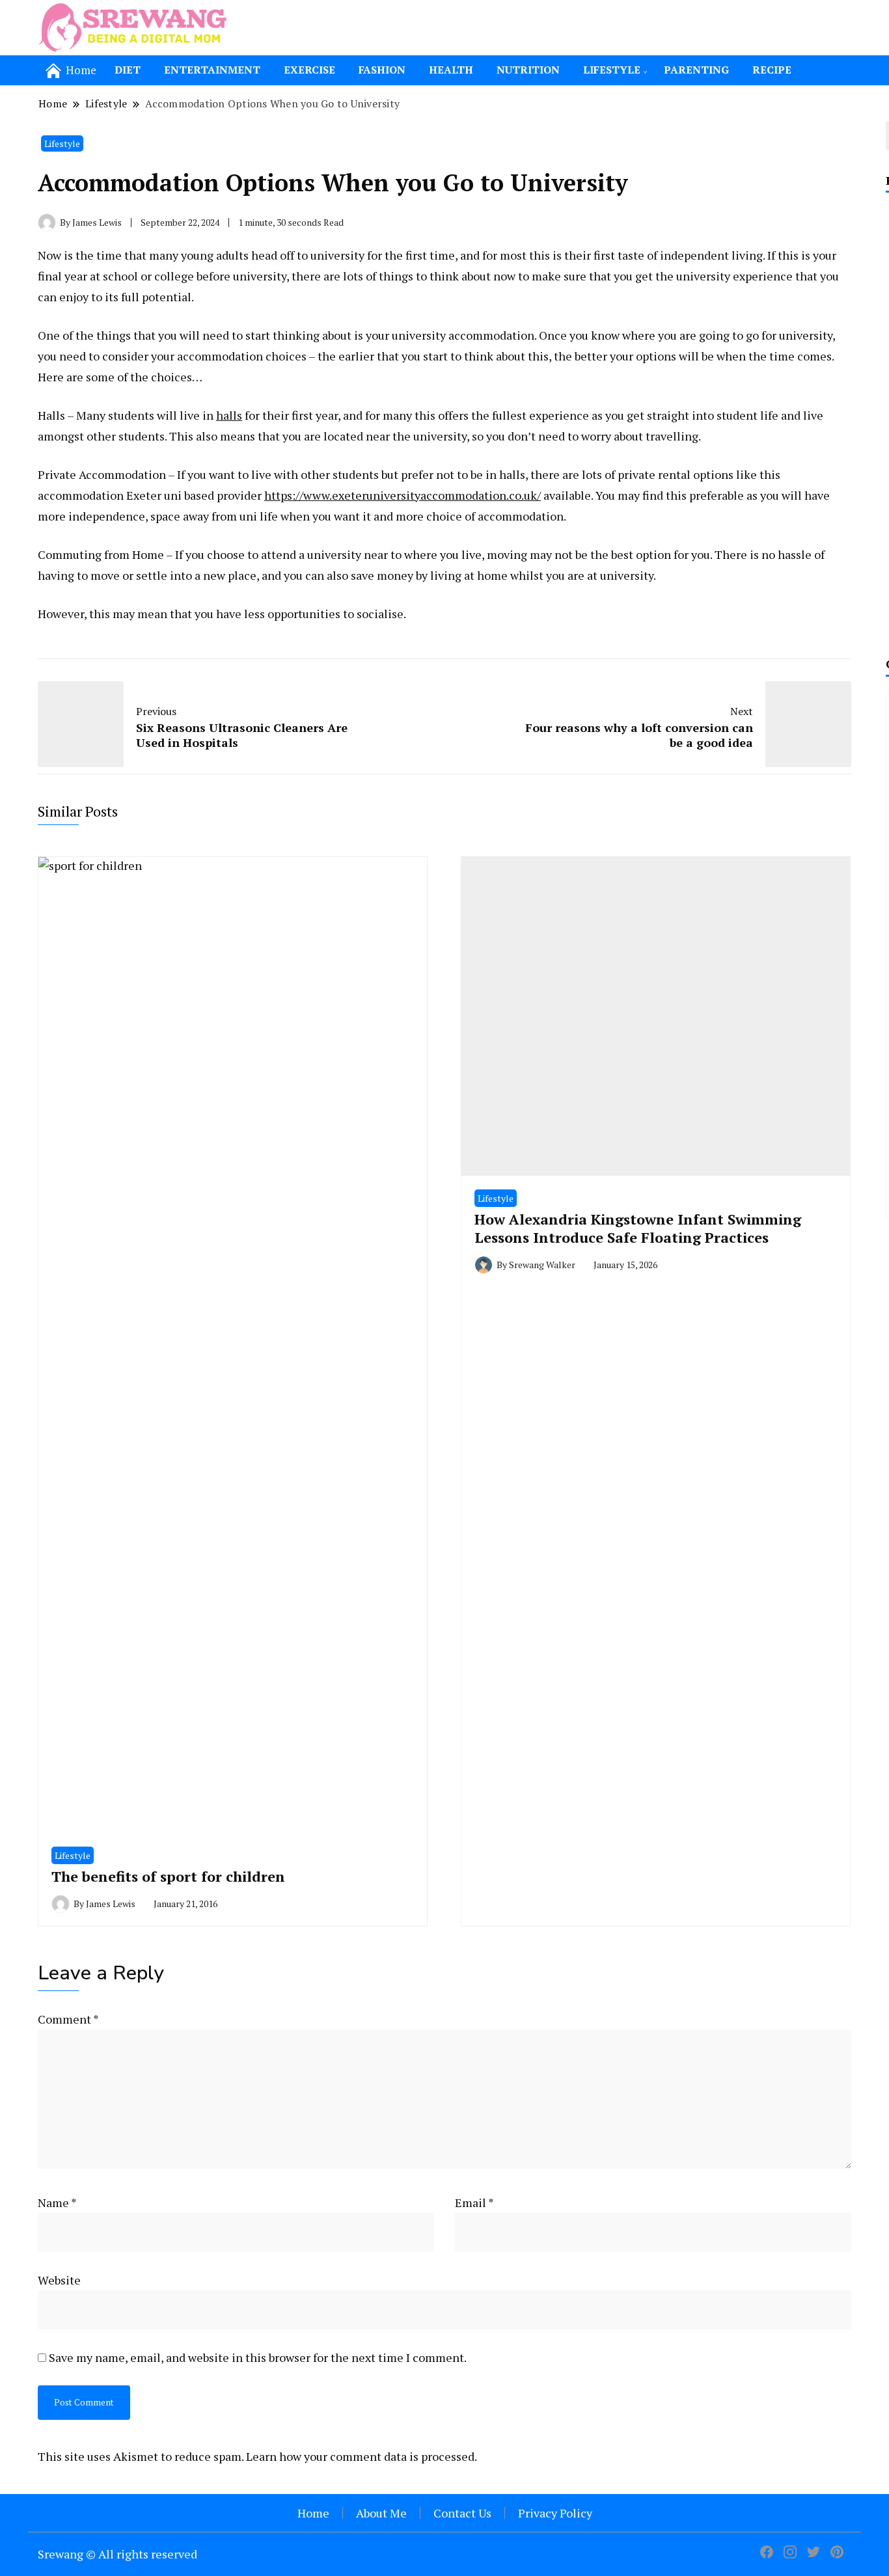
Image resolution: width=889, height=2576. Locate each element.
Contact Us (462, 2513)
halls (229, 415)
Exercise (309, 70)
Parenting (696, 70)
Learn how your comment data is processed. (362, 2456)
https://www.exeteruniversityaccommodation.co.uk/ (403, 495)
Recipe (772, 70)
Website (59, 2280)
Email (474, 2203)
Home (313, 2513)
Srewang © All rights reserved (117, 2554)
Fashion (382, 70)
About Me (381, 2513)
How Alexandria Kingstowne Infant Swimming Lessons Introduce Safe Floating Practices (638, 1228)
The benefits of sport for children (168, 1876)
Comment (68, 2019)
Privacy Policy (555, 2513)
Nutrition (528, 70)
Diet (128, 70)
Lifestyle (612, 70)
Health (451, 70)
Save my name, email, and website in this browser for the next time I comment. (258, 2357)
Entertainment (212, 70)
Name (57, 2203)
